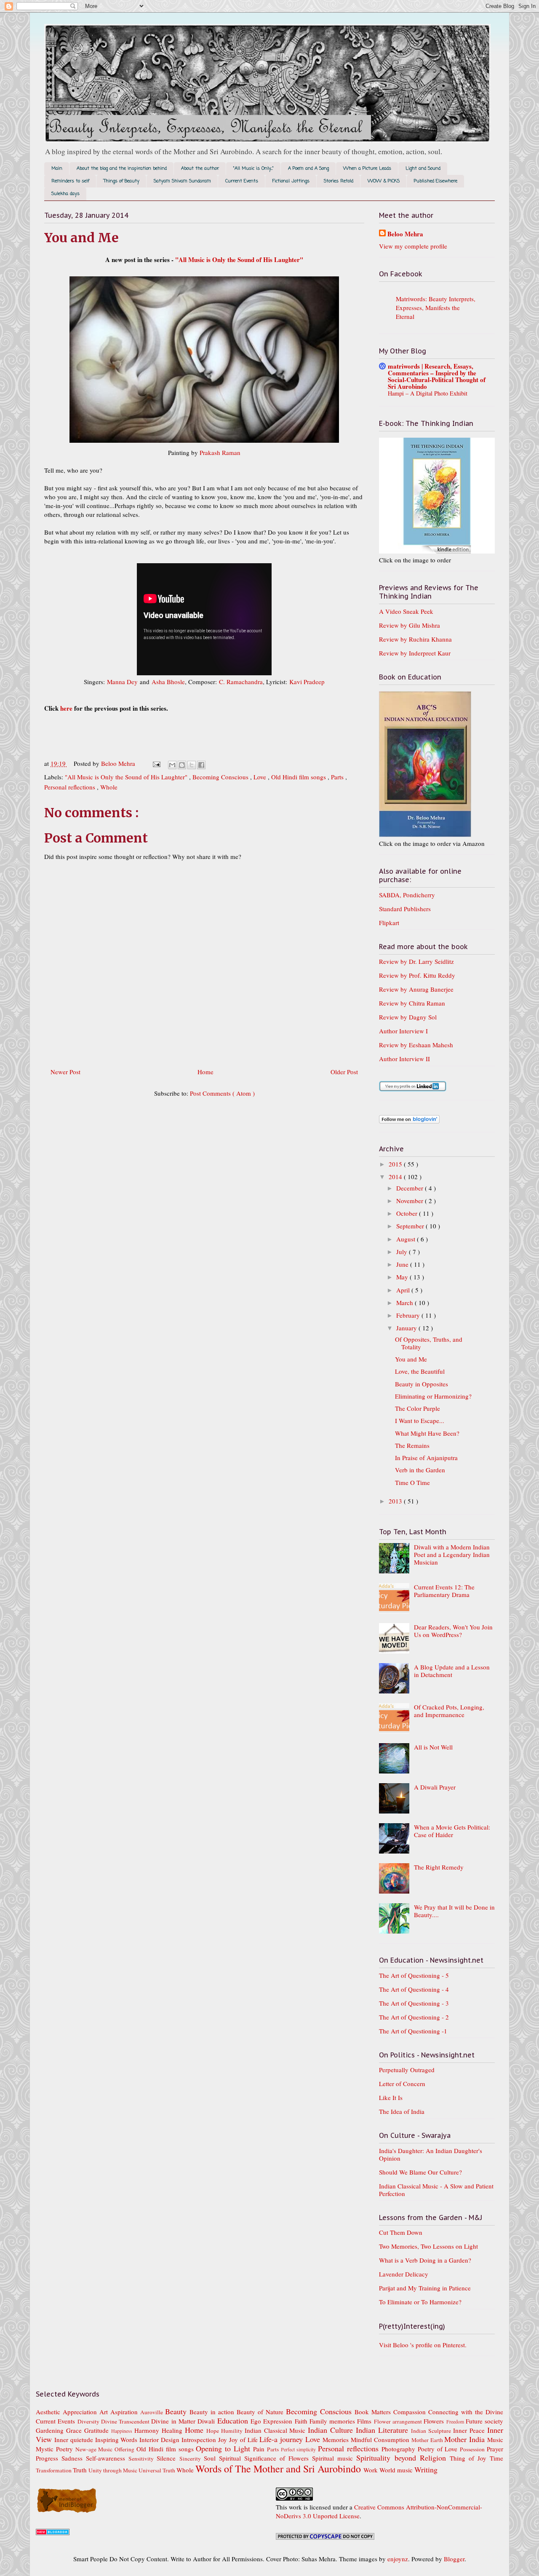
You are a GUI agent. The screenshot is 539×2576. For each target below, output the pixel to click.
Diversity (89, 2421)
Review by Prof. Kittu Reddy (417, 975)
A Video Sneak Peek (406, 611)
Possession (473, 2449)
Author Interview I (403, 1031)
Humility (233, 2431)
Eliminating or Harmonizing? (433, 1396)
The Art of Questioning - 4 (414, 1989)
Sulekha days (65, 194)
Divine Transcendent (126, 2421)
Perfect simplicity (300, 2449)
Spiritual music (334, 2458)
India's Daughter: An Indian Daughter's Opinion (431, 2154)
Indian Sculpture (432, 2431)
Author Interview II (404, 1059)
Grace (75, 2430)
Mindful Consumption (381, 2440)
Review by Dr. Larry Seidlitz (416, 961)
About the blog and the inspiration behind (122, 169)
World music (397, 2470)
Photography (400, 2449)
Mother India (466, 2439)
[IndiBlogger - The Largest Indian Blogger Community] (67, 2511)
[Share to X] (192, 765)
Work (371, 2470)
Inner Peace (470, 2430)
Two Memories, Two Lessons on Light (428, 2246)
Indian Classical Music (276, 2430)
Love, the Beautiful (420, 1371)
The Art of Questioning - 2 (414, 2017)
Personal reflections (71, 787)
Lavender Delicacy (404, 2274)
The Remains (412, 1445)
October (408, 1213)
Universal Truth (157, 2470)
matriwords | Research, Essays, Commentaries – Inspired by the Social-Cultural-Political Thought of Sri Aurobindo (437, 376)
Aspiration (125, 2412)
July (403, 1252)
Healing (173, 2430)
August (407, 1239)
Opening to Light (224, 2448)
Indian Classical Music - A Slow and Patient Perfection (436, 2190)
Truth (81, 2470)
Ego (257, 2421)
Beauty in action (213, 2412)
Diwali (207, 2421)
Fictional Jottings (291, 181)
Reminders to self (70, 181)
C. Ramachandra (241, 682)
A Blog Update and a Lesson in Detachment (452, 1671)
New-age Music (95, 2449)
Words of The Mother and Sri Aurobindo (279, 2469)
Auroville (153, 2412)
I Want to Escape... (420, 1420)
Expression (279, 2421)
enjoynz (398, 2559)
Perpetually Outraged (407, 2070)
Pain (260, 2449)
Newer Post (65, 1072)
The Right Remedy (439, 1867)
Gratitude (98, 2430)
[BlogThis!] (182, 765)
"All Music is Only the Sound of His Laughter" (239, 259)
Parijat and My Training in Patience (425, 2288)
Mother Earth (428, 2440)
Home (205, 1072)
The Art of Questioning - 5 (414, 1975)
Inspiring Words (117, 2440)
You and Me (411, 1359)
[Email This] (172, 765)
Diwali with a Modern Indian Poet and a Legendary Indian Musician (452, 1554)
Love (261, 777)
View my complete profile (413, 246)
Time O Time (412, 1482)
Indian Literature (383, 2430)
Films (365, 2421)
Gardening (51, 2430)
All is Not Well (433, 1747)
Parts (338, 777)
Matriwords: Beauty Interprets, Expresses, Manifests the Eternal (436, 308)
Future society (484, 2421)
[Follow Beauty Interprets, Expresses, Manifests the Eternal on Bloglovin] (409, 1121)
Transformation (54, 2470)
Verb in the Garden (420, 1470)
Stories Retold (339, 181)
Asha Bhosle (168, 682)
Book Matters (374, 2412)
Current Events (242, 181)
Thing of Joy (470, 2458)
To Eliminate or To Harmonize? (420, 2302)
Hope (214, 2431)
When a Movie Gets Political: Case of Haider (452, 1831)
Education (234, 2421)
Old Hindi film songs (299, 777)
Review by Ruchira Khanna (415, 639)
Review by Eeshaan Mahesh (416, 1045)
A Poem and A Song (308, 169)
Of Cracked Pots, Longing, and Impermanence (449, 1711)
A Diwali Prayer (435, 1787)
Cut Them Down (401, 2232)
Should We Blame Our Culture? (420, 2172)
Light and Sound (423, 169)
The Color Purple (418, 1408)
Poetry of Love (439, 2449)
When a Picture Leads (367, 169)
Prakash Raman (220, 452)
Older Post (344, 1072)
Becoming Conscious (221, 777)
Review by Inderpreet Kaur (415, 653)
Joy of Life (244, 2440)
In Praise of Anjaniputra (426, 1458)
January (407, 1328)
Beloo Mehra (405, 234)
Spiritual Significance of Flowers (265, 2458)
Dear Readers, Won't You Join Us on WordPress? (453, 1631)
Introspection (200, 2440)
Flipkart (389, 923)
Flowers (435, 2421)
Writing (426, 2469)
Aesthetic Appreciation (68, 2412)
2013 (396, 1501)
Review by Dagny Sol (408, 1017)
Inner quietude (75, 2440)
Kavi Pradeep (307, 682)
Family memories (334, 2421)
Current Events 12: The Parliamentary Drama (444, 1591)
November (411, 1201)
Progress (49, 2458)
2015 (396, 1164)
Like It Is (391, 2097)
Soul (211, 2458)
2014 (396, 1177)
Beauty (177, 2411)
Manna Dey (122, 682)
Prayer (495, 2449)
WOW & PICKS (384, 181)
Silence (168, 2458)
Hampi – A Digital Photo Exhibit (428, 393)
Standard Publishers (405, 909)
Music (495, 2440)
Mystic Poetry (56, 2449)
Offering (125, 2449)
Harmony (148, 2430)
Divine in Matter (174, 2421)
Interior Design (160, 2440)
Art (105, 2412)
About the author (200, 169)
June (403, 1264)
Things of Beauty (121, 181)
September (411, 1226)
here (66, 708)
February (409, 1315)
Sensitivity (143, 2458)
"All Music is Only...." (253, 169)
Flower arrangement (399, 2421)
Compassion (411, 2412)
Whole (109, 787)
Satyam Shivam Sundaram (182, 181)
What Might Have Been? (427, 1433)
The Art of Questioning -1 (413, 2031)
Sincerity (192, 2458)
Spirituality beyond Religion (403, 2458)
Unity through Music (113, 2470)
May (403, 1277)
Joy (224, 2440)
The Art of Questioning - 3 (414, 2003)
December (411, 1188)
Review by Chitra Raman (412, 1003)
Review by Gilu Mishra (410, 625)
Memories (337, 2440)
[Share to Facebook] (201, 765)
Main (57, 169)
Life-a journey (282, 2439)
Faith (302, 2421)
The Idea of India (402, 2111)
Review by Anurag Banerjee (416, 989)
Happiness (123, 2431)
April (404, 1290)
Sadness (74, 2458)
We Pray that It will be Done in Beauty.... (454, 1911)
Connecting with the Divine (466, 2412)
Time (496, 2458)
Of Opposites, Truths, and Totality (429, 1343)
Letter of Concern (402, 2084)
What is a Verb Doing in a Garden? (425, 2260)
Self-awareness (107, 2458)
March (406, 1303)
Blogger (454, 2559)
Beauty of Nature (261, 2412)
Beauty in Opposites (422, 1384)
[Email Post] (156, 763)
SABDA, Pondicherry (407, 895)
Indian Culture (332, 2430)
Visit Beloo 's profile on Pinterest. (423, 2345)
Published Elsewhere (436, 181)
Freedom (456, 2421)
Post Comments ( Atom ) (222, 1093)
